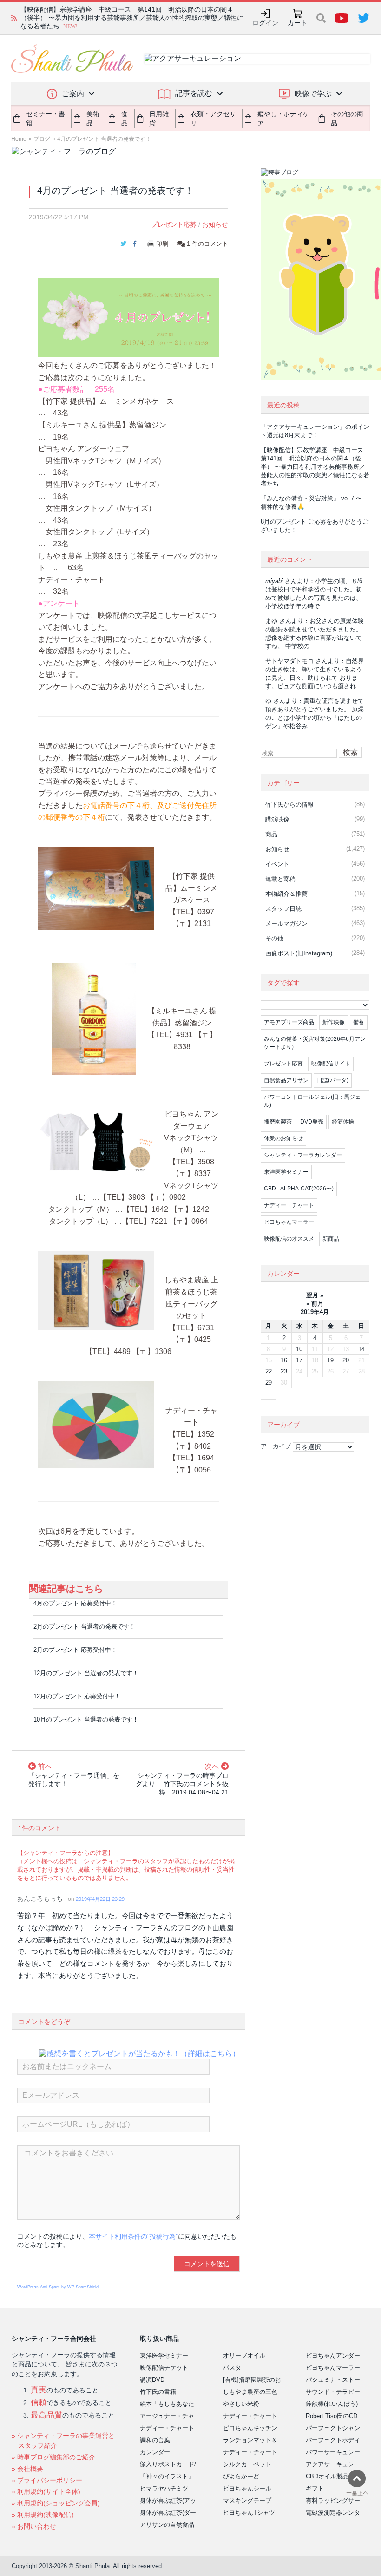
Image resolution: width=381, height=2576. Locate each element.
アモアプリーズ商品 (289, 1022)
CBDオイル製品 (327, 2476)
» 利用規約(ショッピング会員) (56, 2503)
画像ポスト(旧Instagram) (299, 953)
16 (284, 1360)
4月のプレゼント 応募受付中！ (75, 1603)
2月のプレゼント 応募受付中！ (75, 1650)
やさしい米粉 (241, 2404)
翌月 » (315, 1295)
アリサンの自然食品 (167, 2525)
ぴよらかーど (241, 2476)
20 (346, 1360)
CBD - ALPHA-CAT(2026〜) (299, 1189)
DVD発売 (312, 1122)
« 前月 (315, 1304)
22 (269, 1371)
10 (299, 1349)
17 (299, 1360)
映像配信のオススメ (289, 1239)
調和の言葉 (155, 2440)
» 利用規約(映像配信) (43, 2515)
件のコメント (207, 244)
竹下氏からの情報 (289, 805)
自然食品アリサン (286, 1080)
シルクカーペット (247, 2464)
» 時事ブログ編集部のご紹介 (53, 2457)
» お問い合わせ (34, 2526)
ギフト (315, 2488)
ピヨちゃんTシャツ (249, 2513)
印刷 (162, 244)
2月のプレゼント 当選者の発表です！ (84, 1626)
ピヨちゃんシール (247, 2488)
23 (284, 1371)
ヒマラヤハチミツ (164, 2488)
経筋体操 (343, 1122)
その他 (274, 938)
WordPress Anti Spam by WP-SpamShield (58, 2287)
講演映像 (277, 819)
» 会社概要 (27, 2469)
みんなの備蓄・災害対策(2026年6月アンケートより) (315, 1043)
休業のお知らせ (283, 1138)
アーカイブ (276, 1446)
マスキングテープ (247, 2500)
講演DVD (152, 2380)
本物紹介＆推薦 (286, 894)
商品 (271, 834)
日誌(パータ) (333, 1080)
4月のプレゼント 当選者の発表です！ (104, 139)
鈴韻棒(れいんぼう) (332, 2404)
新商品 (331, 1239)
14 (361, 1349)
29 (269, 1383)
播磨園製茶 (278, 1122)
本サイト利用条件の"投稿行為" (133, 2236)
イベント (277, 864)
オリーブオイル (244, 2356)
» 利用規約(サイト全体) (46, 2491)
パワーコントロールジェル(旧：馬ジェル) (312, 1101)
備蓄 (359, 1022)
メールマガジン (286, 923)
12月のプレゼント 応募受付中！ (77, 1696)
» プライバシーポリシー (47, 2480)
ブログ (42, 139)
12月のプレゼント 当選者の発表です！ (86, 1673)
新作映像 (334, 1022)
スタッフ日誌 (283, 909)
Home (19, 139)
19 (330, 1360)
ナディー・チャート (289, 1205)
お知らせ (215, 224)
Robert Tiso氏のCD (332, 2416)
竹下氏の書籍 (158, 2392)
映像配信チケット (164, 2368)
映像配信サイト (331, 1064)
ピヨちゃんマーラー (289, 1222)
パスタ (232, 2368)
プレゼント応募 (174, 224)
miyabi (274, 581)
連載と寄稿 (280, 879)
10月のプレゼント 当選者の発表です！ (86, 1719)
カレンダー (155, 2452)
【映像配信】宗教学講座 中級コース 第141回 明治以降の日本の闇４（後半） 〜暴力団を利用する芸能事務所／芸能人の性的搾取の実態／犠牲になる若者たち (315, 467)
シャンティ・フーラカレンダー (303, 1155)
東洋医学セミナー (286, 1172)
